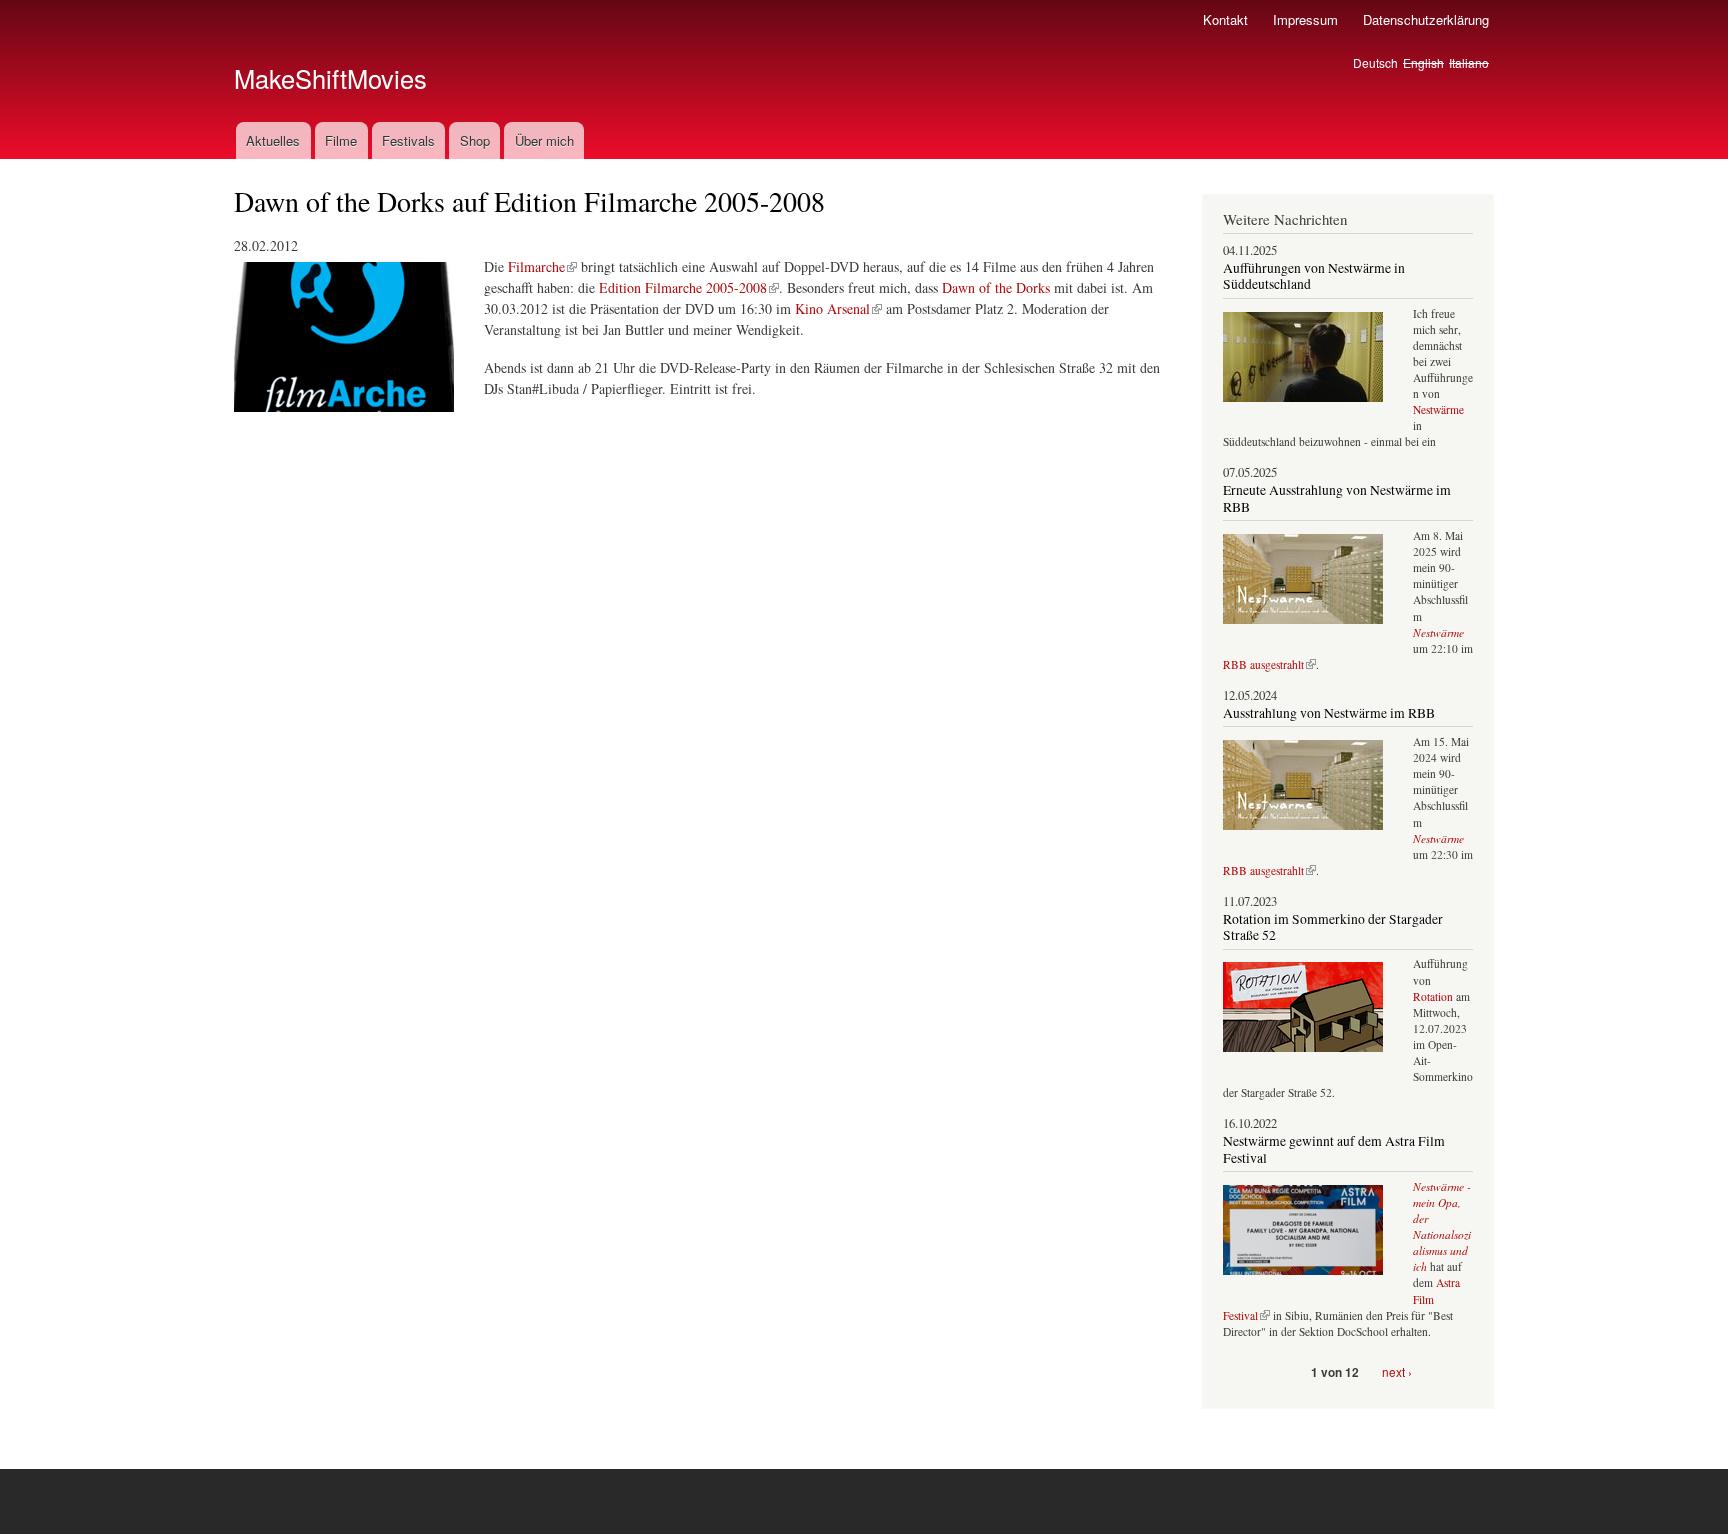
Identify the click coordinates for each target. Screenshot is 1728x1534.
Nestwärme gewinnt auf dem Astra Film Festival (1334, 1149)
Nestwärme (1438, 409)
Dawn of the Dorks (996, 287)
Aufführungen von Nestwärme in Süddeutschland (1314, 276)
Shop (475, 140)
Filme (341, 140)
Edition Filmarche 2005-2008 (683, 287)
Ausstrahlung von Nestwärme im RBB (1329, 713)
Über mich (544, 140)
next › (1397, 1371)
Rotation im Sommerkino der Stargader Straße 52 (1333, 927)
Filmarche (536, 266)
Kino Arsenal (832, 308)
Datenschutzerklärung (1426, 19)
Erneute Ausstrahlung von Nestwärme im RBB (1337, 498)
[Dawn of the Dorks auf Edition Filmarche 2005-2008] (344, 420)
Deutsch (1375, 62)
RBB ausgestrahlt (1263, 664)
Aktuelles (273, 140)
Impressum (1305, 19)
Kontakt (1225, 19)
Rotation (1434, 996)
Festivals (408, 140)
